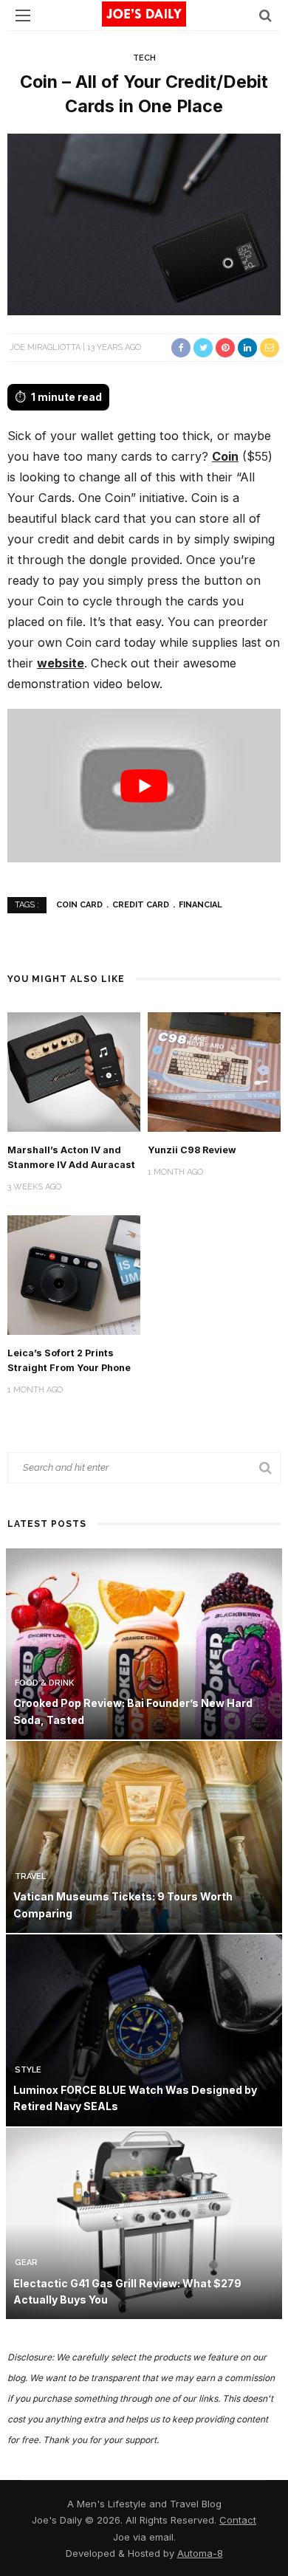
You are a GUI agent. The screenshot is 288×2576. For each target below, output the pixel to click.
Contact (238, 2520)
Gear (26, 2263)
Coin (225, 456)
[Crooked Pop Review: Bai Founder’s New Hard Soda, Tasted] (144, 1642)
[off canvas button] (23, 16)
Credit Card (141, 905)
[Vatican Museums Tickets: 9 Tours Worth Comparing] (144, 1836)
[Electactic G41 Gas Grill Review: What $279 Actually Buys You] (144, 2222)
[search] (265, 15)
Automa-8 (200, 2553)
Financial (200, 905)
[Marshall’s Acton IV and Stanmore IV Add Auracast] (74, 1071)
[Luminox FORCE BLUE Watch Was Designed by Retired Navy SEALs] (144, 2029)
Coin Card (79, 905)
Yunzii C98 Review (192, 1150)
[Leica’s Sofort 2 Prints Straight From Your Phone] (74, 1274)
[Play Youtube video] (144, 786)
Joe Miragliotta (45, 347)
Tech (144, 58)
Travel (30, 1876)
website (61, 663)
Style (28, 2070)
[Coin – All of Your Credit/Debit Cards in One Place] (144, 223)
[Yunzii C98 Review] (214, 1071)
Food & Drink (44, 1683)
